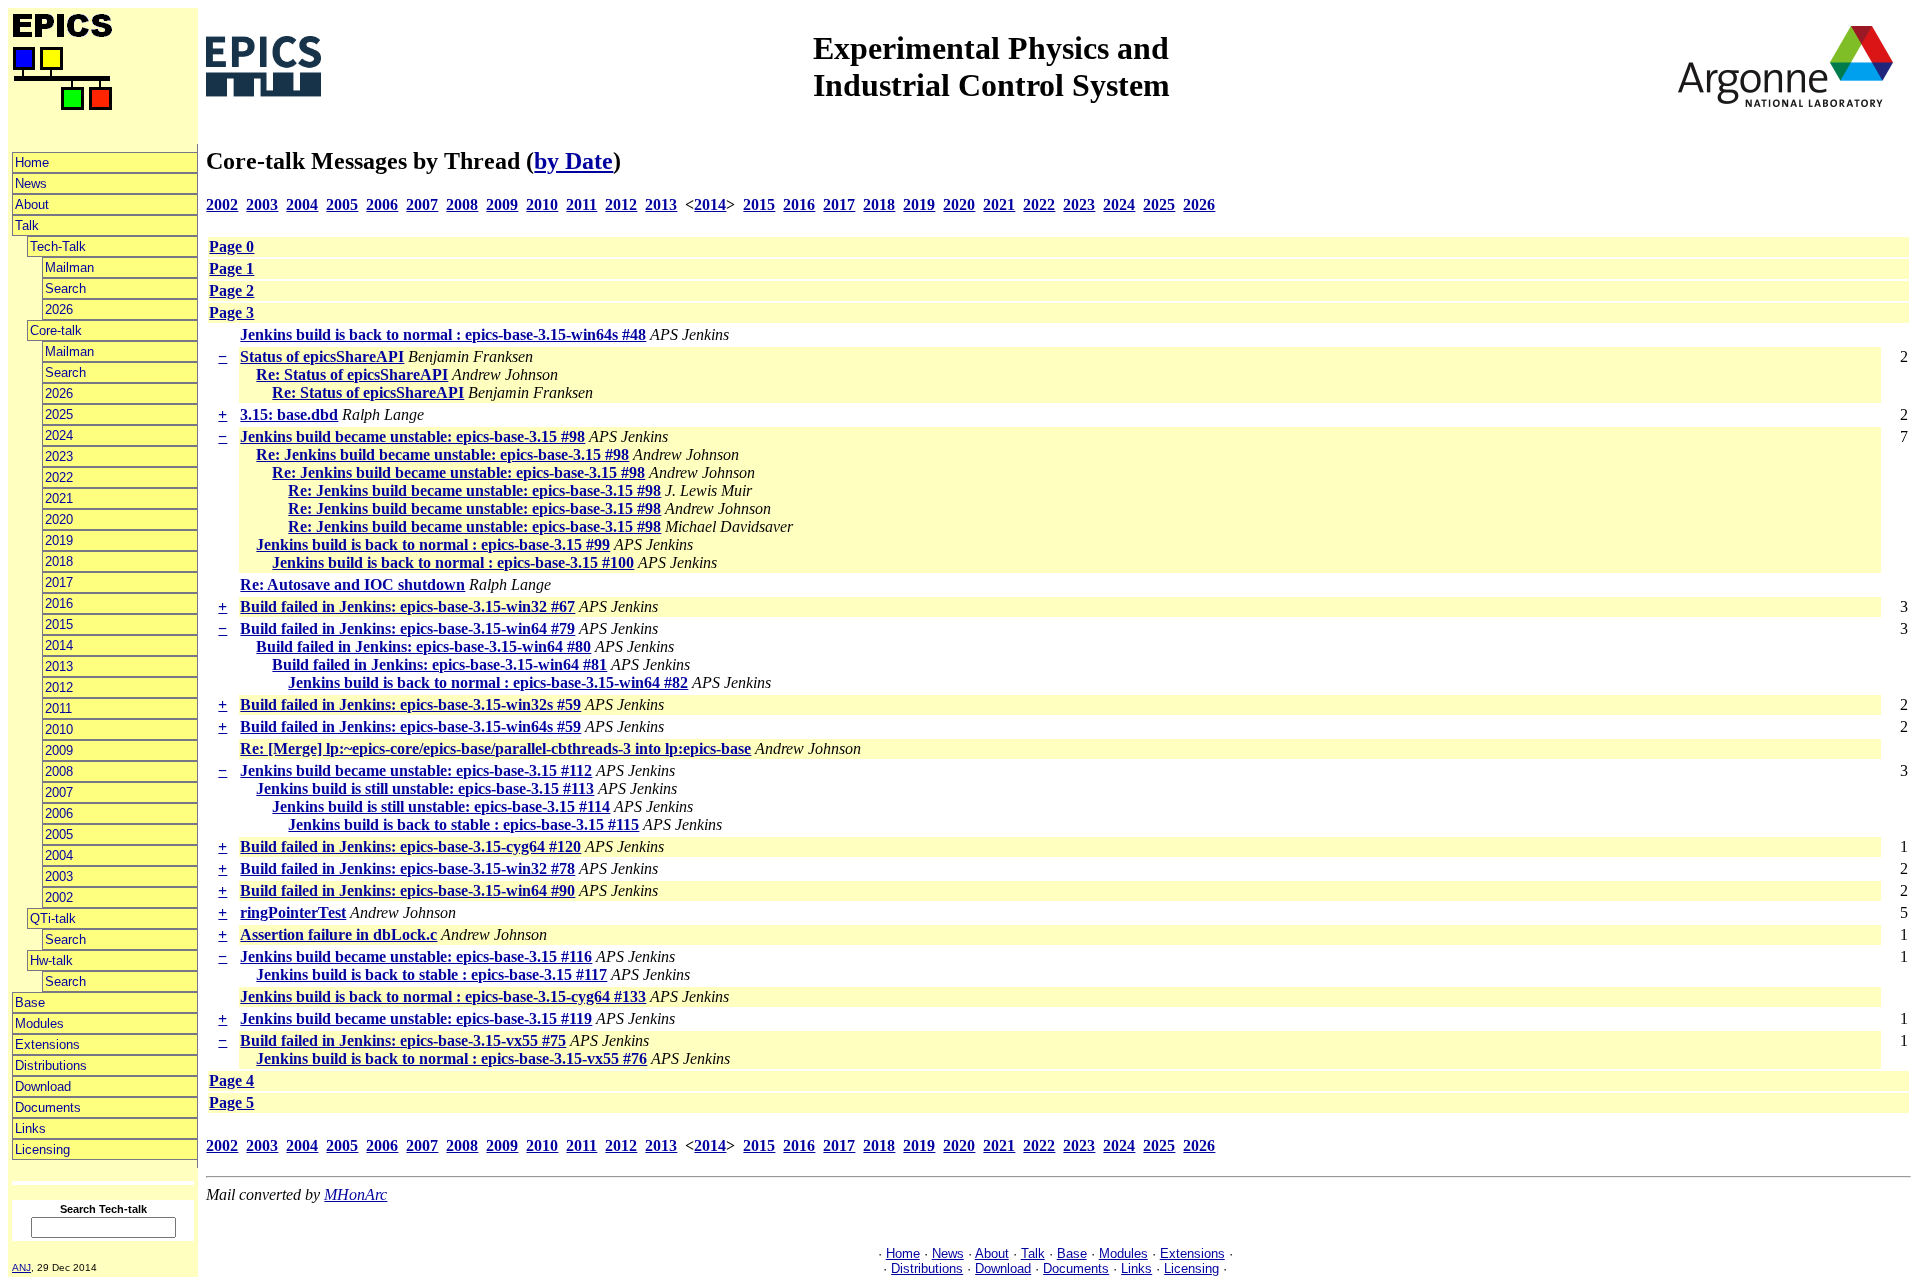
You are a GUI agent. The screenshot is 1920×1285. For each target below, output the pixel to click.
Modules (39, 1023)
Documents (48, 1107)
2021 (59, 498)
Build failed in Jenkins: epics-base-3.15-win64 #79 (407, 628)
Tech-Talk (58, 246)
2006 (59, 813)
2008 (59, 771)
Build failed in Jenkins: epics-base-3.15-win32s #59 (410, 704)
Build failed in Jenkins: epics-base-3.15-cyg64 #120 (410, 846)
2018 (59, 561)
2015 (59, 624)
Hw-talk (51, 960)
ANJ (21, 1267)
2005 (59, 834)
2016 (59, 603)
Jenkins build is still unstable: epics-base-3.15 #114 (441, 806)
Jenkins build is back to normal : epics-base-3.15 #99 (433, 544)
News (31, 183)
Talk (27, 225)
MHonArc (355, 1194)
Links (30, 1128)
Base (30, 1002)
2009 (59, 750)
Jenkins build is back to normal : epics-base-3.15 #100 (453, 562)
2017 (59, 582)
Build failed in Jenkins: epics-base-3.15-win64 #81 (439, 664)
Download (43, 1086)
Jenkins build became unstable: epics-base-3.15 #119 (416, 1018)
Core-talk (56, 330)
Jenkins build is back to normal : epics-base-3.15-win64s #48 (443, 334)
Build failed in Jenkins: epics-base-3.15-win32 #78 (407, 868)
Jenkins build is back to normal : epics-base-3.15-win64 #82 (488, 682)
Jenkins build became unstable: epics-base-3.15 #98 (412, 436)
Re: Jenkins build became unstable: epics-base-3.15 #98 (442, 454)
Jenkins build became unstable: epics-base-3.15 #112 (416, 770)
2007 (59, 792)
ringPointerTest (293, 912)
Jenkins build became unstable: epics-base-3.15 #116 (416, 956)
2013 (59, 666)
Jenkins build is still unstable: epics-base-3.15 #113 (425, 788)
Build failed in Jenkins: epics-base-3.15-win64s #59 (410, 726)
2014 (59, 645)
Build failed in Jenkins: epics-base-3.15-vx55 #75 (403, 1040)
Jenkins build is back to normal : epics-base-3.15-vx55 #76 (451, 1058)
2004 (59, 855)
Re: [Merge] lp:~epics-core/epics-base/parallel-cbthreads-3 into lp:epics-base (495, 748)
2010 (59, 729)
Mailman (69, 267)
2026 (59, 309)
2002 (59, 897)
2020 (59, 519)
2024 (59, 435)
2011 (58, 708)
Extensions (47, 1044)
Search (65, 288)
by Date (573, 161)
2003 (59, 876)
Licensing (42, 1149)
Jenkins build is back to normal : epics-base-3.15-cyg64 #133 (443, 996)
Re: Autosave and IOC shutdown (352, 584)
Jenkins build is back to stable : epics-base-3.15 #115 (463, 824)
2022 (59, 477)
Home (32, 162)
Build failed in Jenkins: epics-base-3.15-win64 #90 (407, 890)
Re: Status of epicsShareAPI (352, 374)
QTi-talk (53, 918)
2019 (59, 540)
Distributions (51, 1065)
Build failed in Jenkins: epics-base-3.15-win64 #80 (423, 646)
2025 (59, 414)
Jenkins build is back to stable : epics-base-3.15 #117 (431, 974)
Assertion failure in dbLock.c (338, 934)
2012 (59, 687)
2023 (59, 456)
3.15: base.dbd (289, 414)
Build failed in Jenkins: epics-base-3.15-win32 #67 (407, 606)
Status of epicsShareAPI (322, 356)
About (32, 204)
